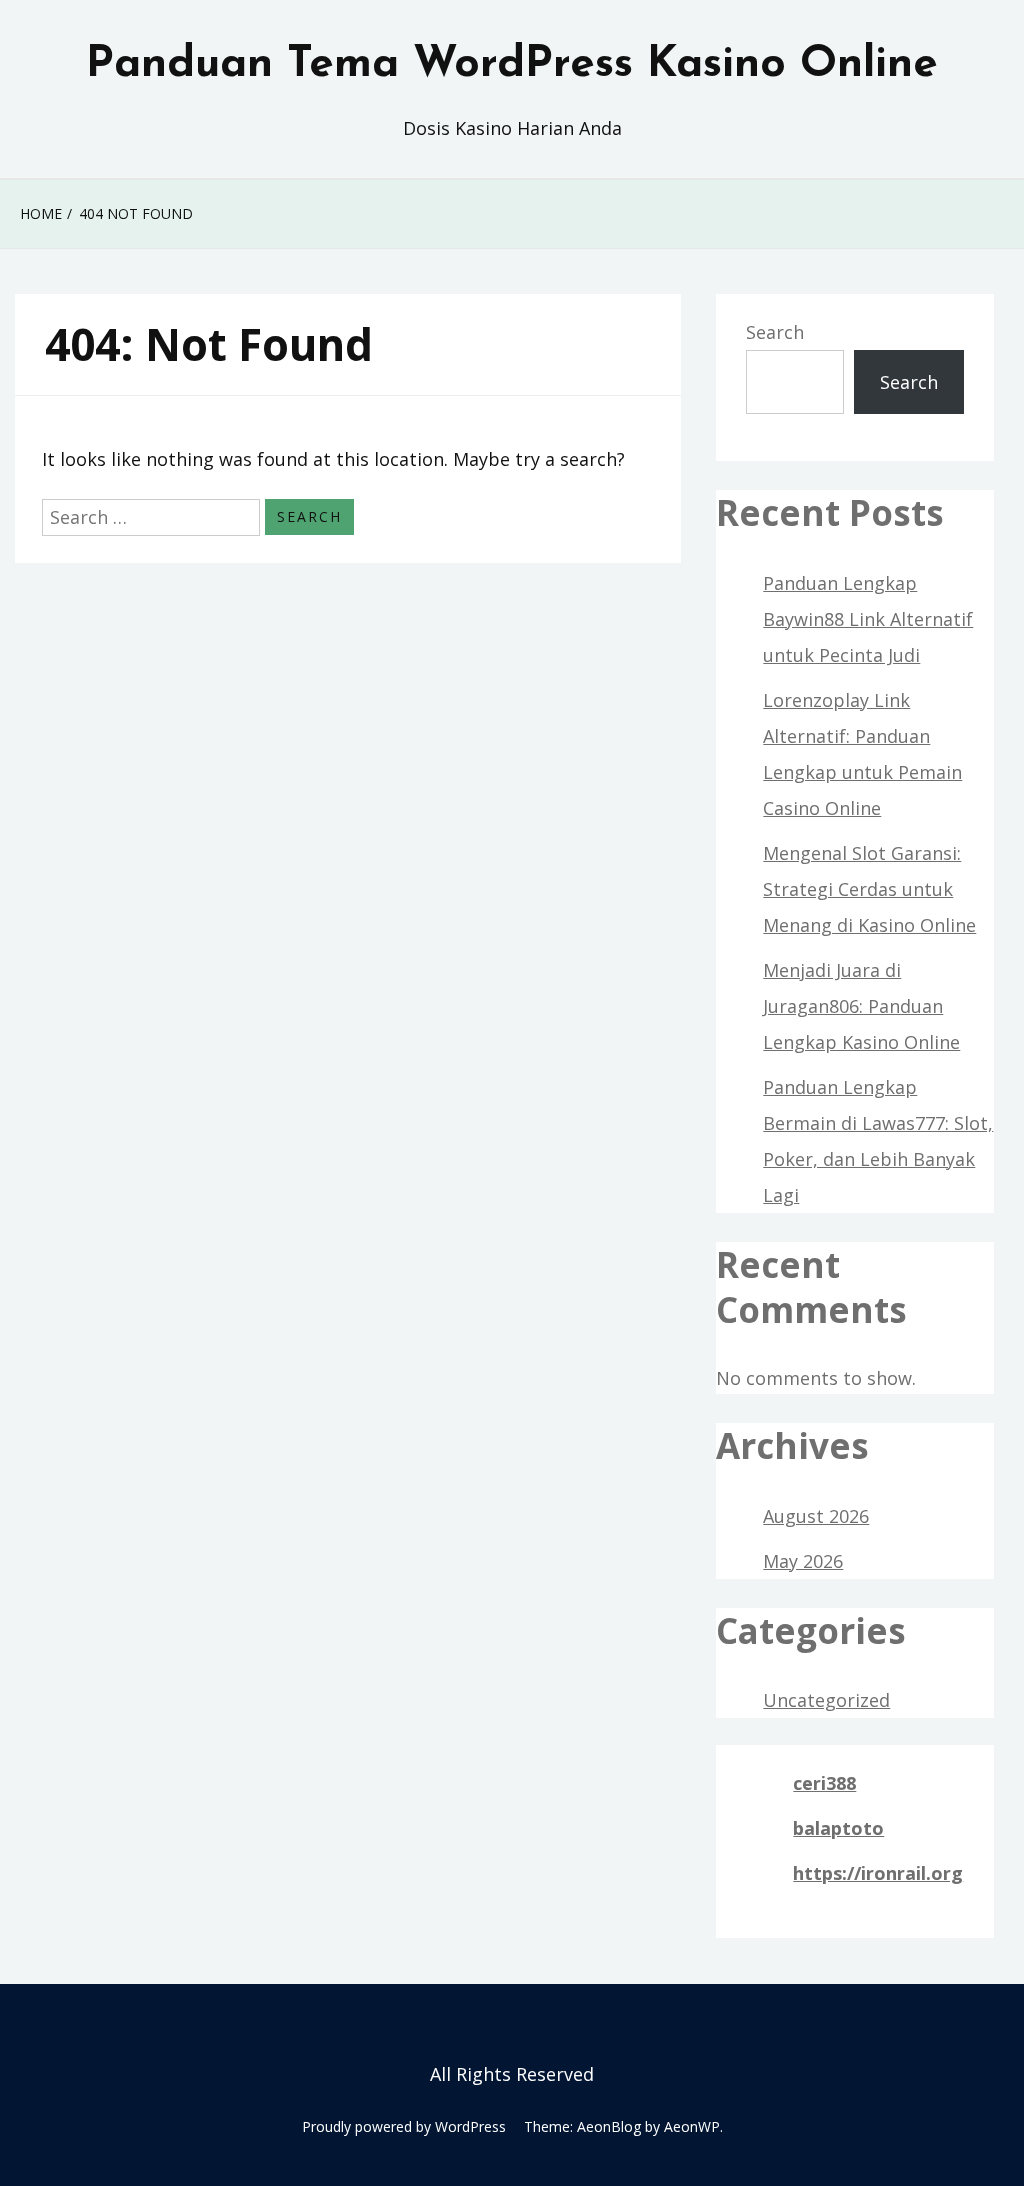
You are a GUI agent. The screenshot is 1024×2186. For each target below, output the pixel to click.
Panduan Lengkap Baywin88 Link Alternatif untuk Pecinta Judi (868, 619)
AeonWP (692, 2126)
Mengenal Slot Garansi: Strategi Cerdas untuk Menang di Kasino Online (869, 889)
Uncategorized (826, 1700)
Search (775, 332)
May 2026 (803, 1561)
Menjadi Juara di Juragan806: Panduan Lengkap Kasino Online (861, 1006)
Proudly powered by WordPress (404, 2126)
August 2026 (816, 1516)
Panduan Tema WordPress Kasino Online (512, 65)
